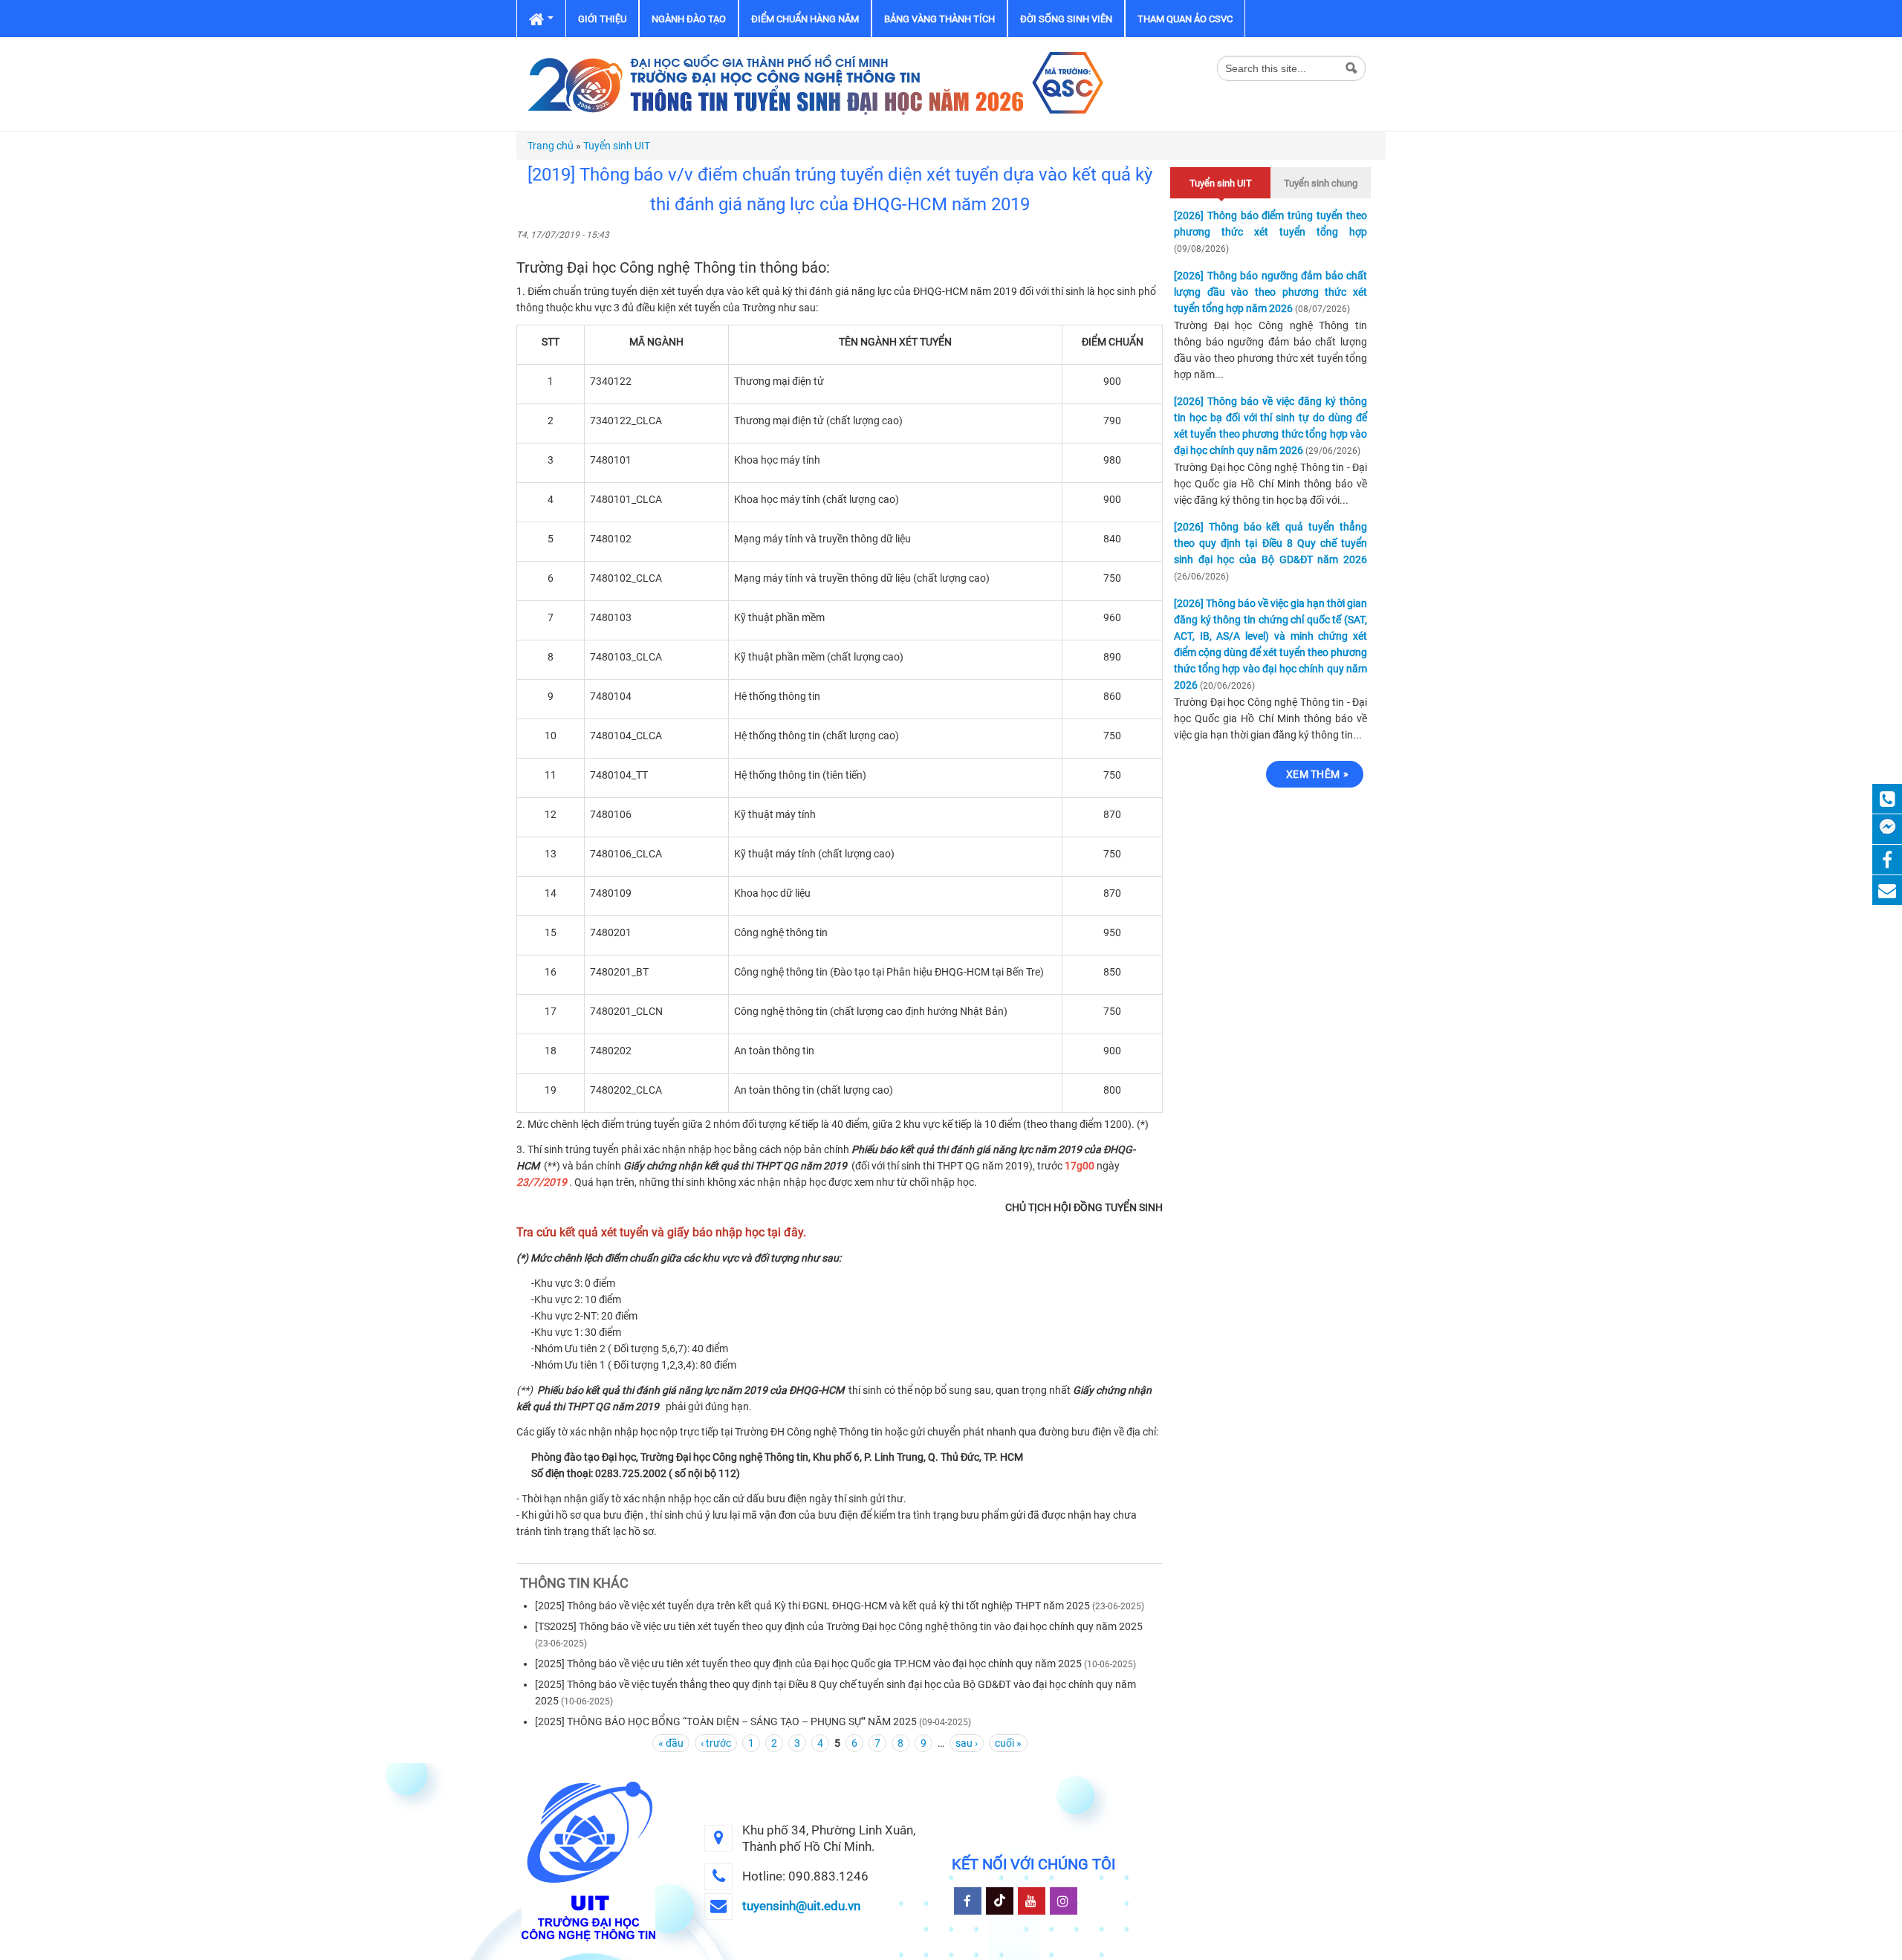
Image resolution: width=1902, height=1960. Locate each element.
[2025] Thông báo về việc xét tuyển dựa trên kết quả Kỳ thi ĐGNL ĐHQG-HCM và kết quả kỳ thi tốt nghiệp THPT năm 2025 (812, 1606)
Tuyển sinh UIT (617, 146)
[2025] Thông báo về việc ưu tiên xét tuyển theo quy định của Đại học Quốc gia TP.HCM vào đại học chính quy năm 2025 (808, 1664)
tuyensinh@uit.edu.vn (801, 1906)
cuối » (1008, 1743)
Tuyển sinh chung (1321, 183)
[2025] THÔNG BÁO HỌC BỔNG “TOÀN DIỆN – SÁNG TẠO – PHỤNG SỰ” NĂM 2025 (726, 1722)
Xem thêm (1313, 774)
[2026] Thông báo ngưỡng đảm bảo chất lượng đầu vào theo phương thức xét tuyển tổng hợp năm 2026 (1270, 292)
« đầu (671, 1743)
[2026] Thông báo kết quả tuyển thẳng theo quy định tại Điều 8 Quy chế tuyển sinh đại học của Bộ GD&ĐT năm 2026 (1270, 543)
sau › (967, 1743)
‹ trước (716, 1743)
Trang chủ (551, 146)
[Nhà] (814, 83)
